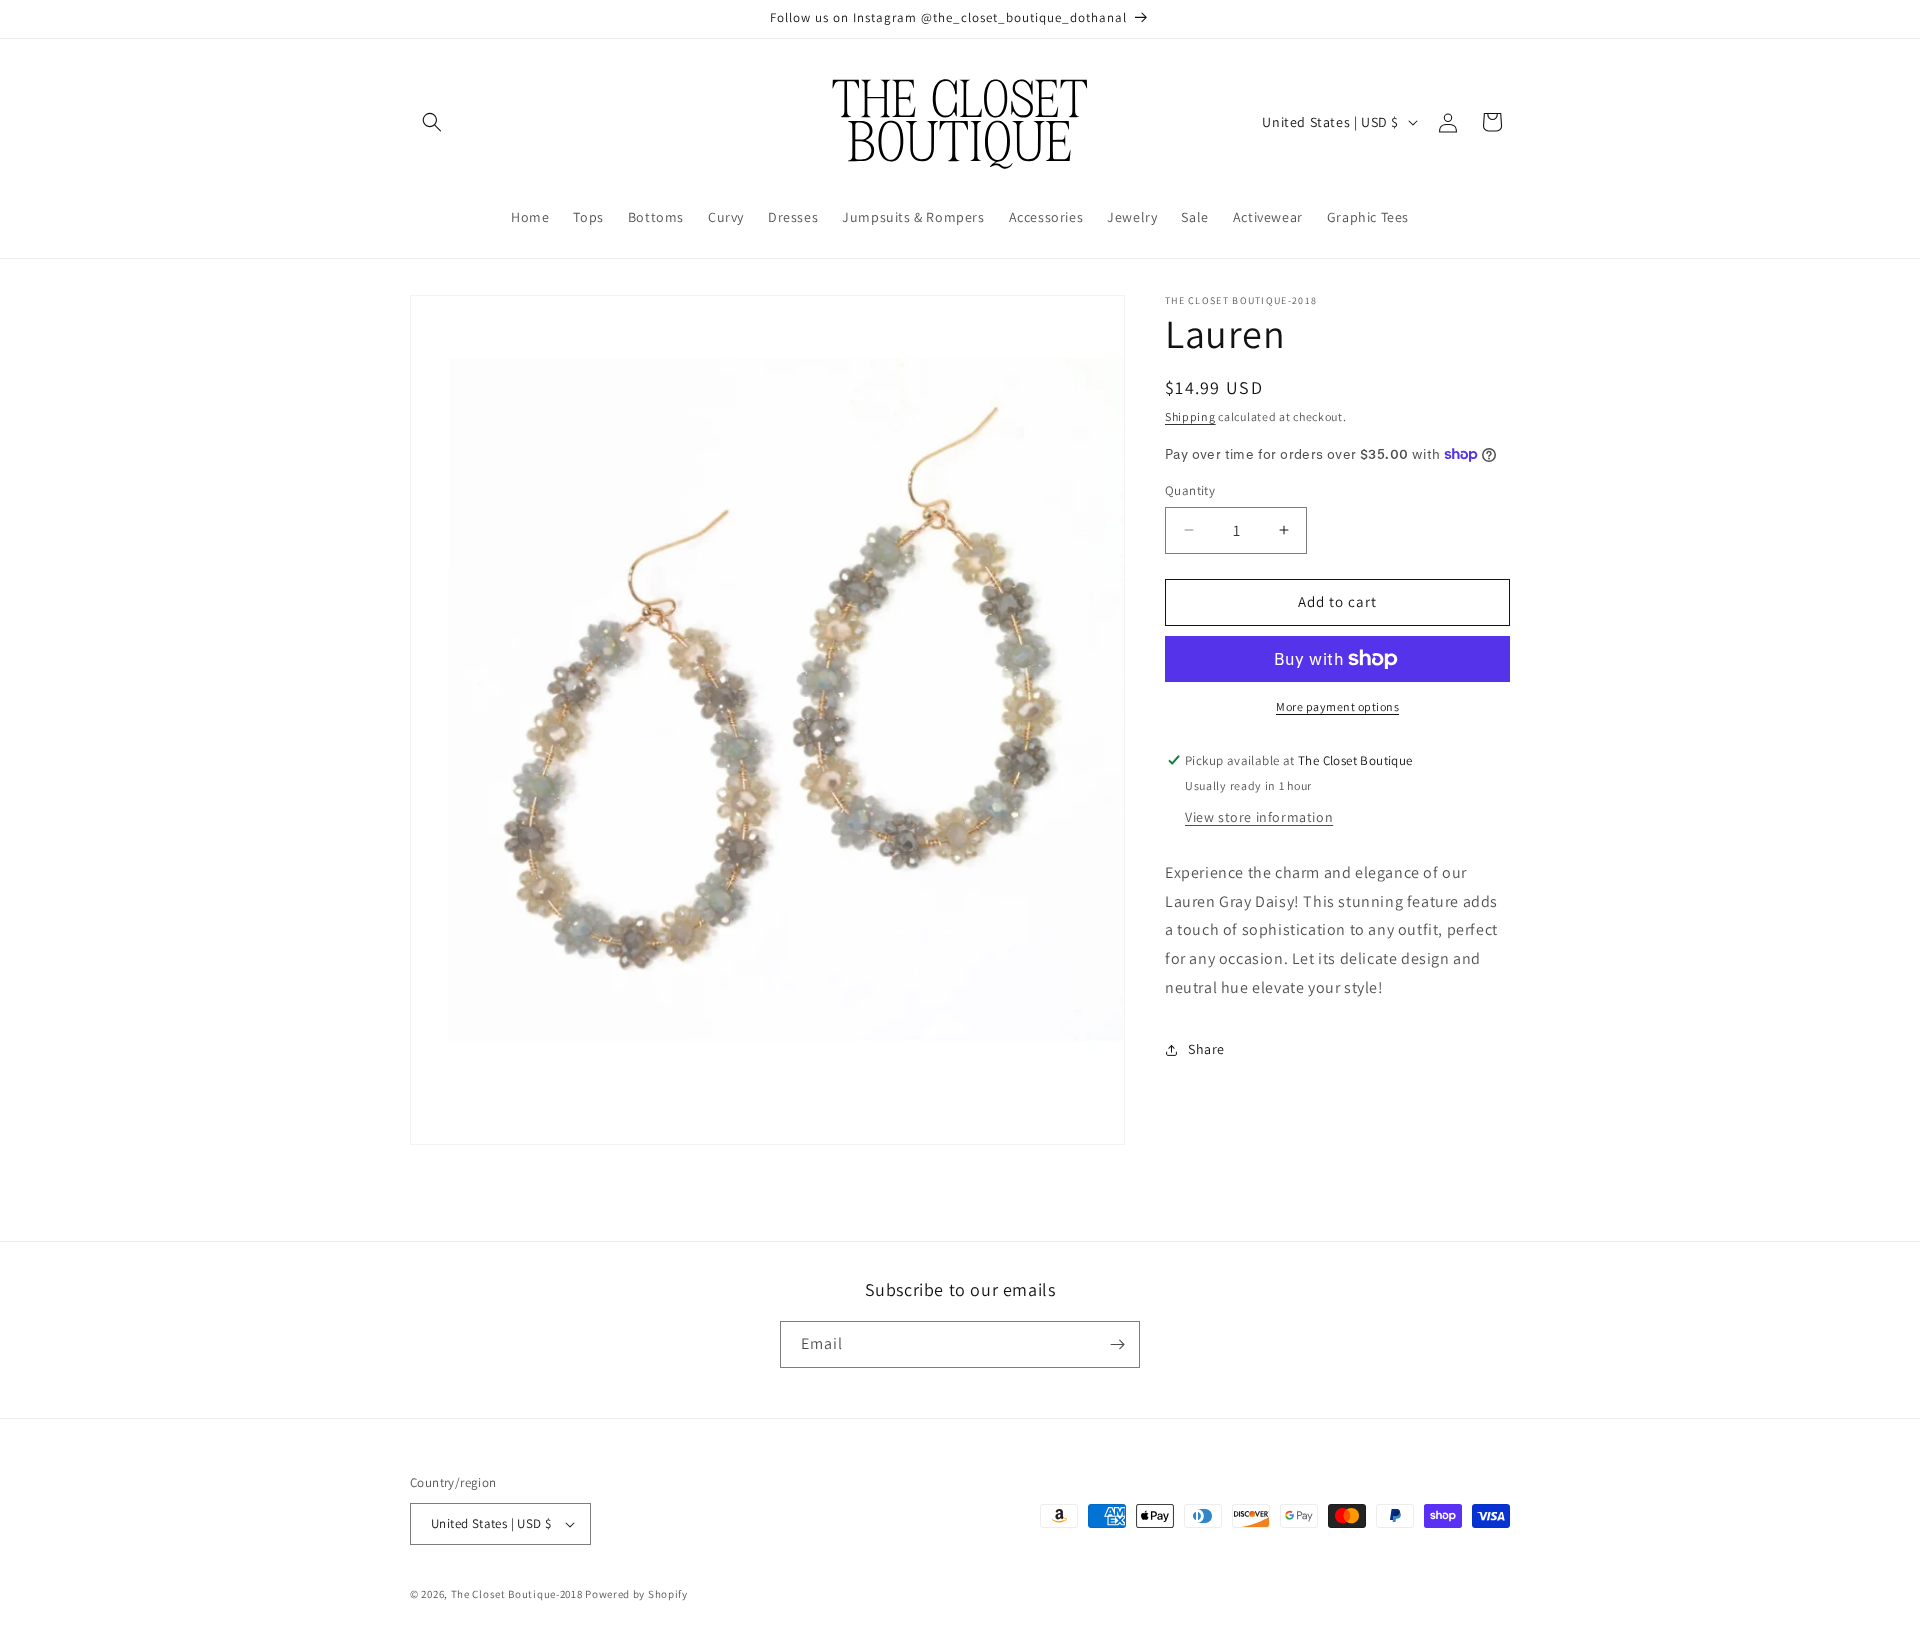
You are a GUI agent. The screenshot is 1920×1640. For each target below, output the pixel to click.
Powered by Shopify (636, 1594)
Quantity (1190, 490)
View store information (1259, 817)
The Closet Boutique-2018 (517, 1594)
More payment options (1337, 706)
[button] (432, 122)
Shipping (1190, 416)
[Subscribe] (1117, 1344)
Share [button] (1206, 1049)
